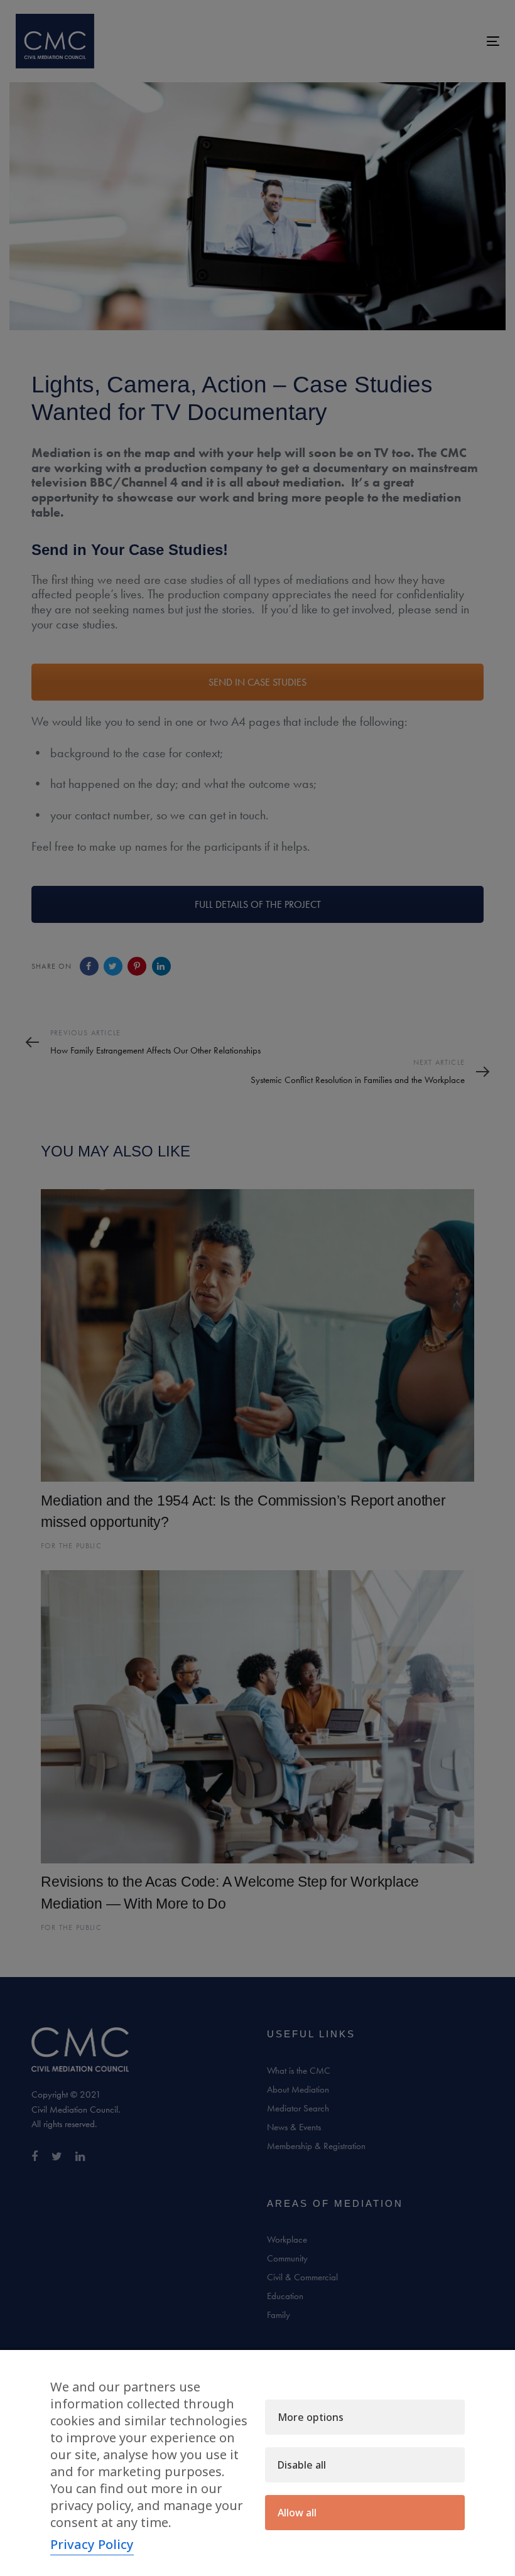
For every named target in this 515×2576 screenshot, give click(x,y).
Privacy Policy (92, 2544)
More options (311, 2417)
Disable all (302, 2465)
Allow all (297, 2513)
